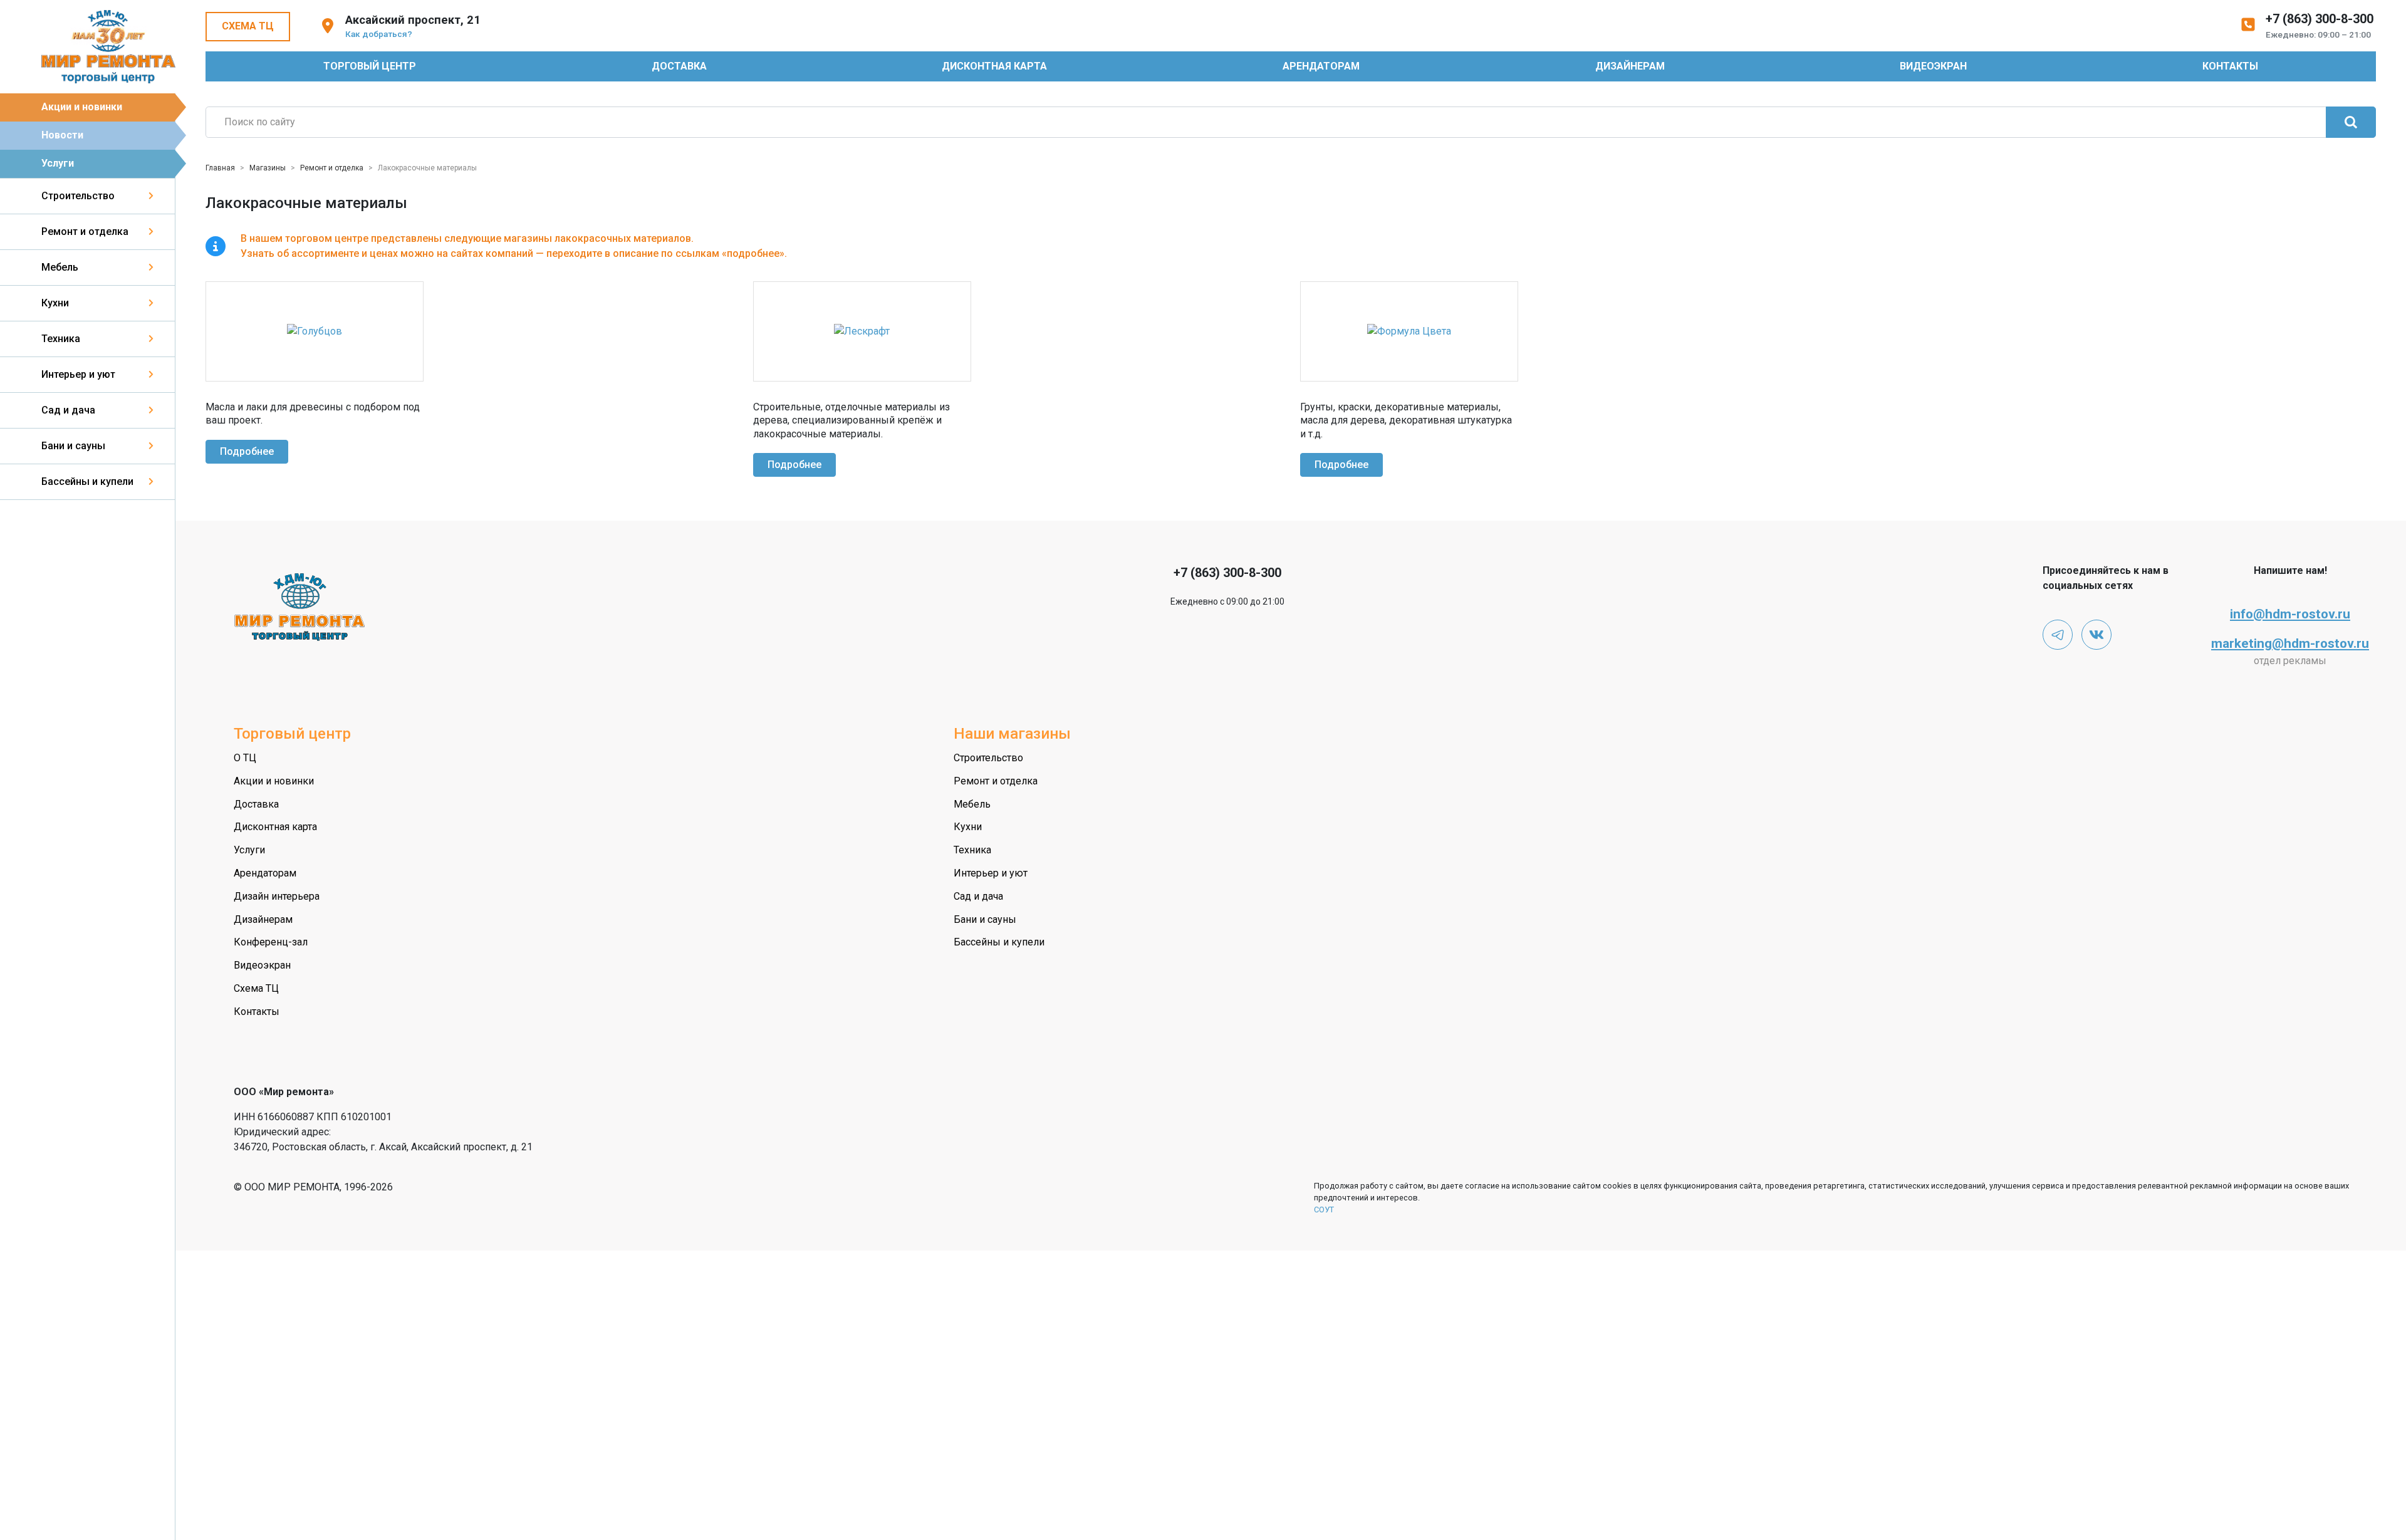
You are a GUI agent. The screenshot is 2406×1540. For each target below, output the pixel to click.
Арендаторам (1321, 66)
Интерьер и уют (78, 374)
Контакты (2230, 66)
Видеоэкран (1933, 66)
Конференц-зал (271, 942)
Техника (61, 339)
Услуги (58, 163)
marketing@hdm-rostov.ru (2290, 643)
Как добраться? (379, 34)
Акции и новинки (82, 107)
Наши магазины (1012, 734)
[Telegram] (2058, 635)
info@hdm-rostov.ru (2290, 614)
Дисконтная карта (994, 66)
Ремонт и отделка (85, 232)
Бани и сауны (73, 446)
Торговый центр (370, 66)
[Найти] (2351, 122)
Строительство (78, 196)
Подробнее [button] (247, 451)
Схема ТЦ (248, 26)
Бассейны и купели (87, 481)
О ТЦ (245, 758)
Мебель (60, 267)
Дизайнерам (1630, 66)
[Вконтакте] (2096, 635)
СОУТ (1324, 1210)
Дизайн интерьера (277, 896)
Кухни (55, 303)
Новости (62, 135)
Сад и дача (68, 410)
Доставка (679, 66)
